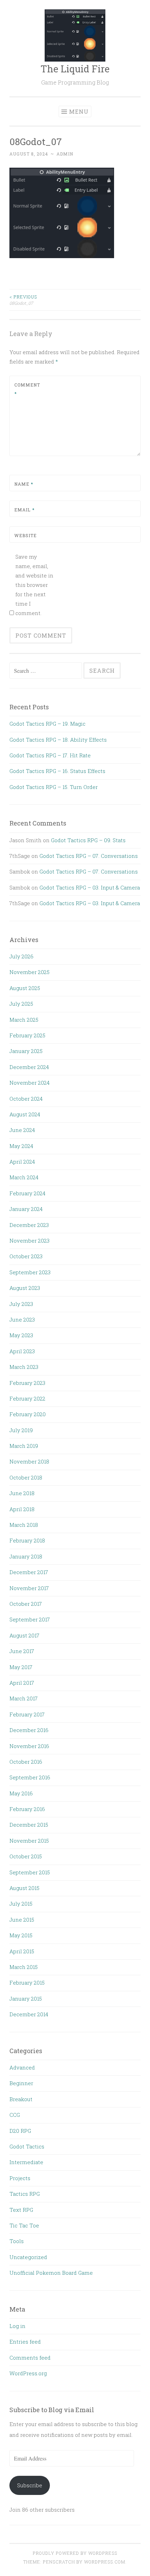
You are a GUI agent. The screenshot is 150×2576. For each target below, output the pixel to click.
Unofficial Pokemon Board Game (51, 2273)
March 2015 (24, 1967)
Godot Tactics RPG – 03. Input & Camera (90, 887)
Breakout (21, 2099)
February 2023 (27, 1383)
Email (24, 510)
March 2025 (24, 1020)
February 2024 (27, 1193)
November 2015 (29, 1841)
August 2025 (25, 988)
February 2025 (27, 1035)
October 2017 (26, 1604)
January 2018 (26, 1556)
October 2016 (26, 1762)
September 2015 (30, 1872)
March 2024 (24, 1177)
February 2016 (27, 1809)
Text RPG (21, 2210)
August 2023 (25, 1288)
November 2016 (29, 1746)
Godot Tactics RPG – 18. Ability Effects (58, 740)
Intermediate (26, 2162)
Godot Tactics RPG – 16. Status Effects (57, 771)
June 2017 (22, 1651)
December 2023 (29, 1225)
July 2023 (21, 1304)
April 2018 (22, 1509)
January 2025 (26, 1051)
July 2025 (21, 1004)
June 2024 (22, 1130)
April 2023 (22, 1351)
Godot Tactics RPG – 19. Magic (47, 724)
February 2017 (27, 1714)
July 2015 (21, 1904)
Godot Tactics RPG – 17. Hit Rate (50, 755)
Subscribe (30, 2485)
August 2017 (24, 1635)
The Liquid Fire (75, 69)
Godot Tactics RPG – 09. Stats (88, 840)
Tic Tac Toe (24, 2225)
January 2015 (26, 1999)
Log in (17, 2326)
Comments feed (30, 2358)
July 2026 (21, 956)
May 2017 (21, 1667)
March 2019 (24, 1446)
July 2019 (21, 1430)
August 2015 (24, 1888)
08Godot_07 (23, 300)
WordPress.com (105, 2562)
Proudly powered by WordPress (75, 2553)
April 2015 (22, 1951)
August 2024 (25, 1114)
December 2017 (29, 1572)
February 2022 (27, 1398)
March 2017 (24, 1698)
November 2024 (29, 1083)
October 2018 (26, 1477)
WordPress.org (28, 2373)
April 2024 (22, 1162)
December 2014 (29, 2014)
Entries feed (25, 2342)
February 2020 (28, 1414)
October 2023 (26, 1256)
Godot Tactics (27, 2146)
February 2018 (27, 1540)
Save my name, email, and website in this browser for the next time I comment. (34, 585)
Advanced (22, 2067)
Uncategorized (28, 2257)
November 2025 (29, 972)
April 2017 (22, 1683)
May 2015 (21, 1935)
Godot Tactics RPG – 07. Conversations (89, 856)
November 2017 (29, 1588)
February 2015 (27, 1983)
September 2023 (30, 1272)
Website (25, 535)
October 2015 (26, 1856)
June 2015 (22, 1920)
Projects (20, 2178)
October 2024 (26, 1099)
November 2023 (29, 1241)
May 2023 (21, 1335)
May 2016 (21, 1793)
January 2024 (26, 1209)
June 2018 (22, 1493)
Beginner (21, 2083)
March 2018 (24, 1525)
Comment (27, 389)
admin (65, 154)
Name (24, 484)
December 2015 (29, 1825)
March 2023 (24, 1367)
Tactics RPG (25, 2194)
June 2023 (22, 1319)
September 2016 (30, 1777)
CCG (15, 2115)
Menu (79, 111)
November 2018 (29, 1461)
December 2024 (29, 1067)
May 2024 (21, 1146)
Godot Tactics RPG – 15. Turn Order (54, 787)
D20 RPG (20, 2131)
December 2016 (29, 1730)
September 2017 (30, 1619)
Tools (17, 2241)
